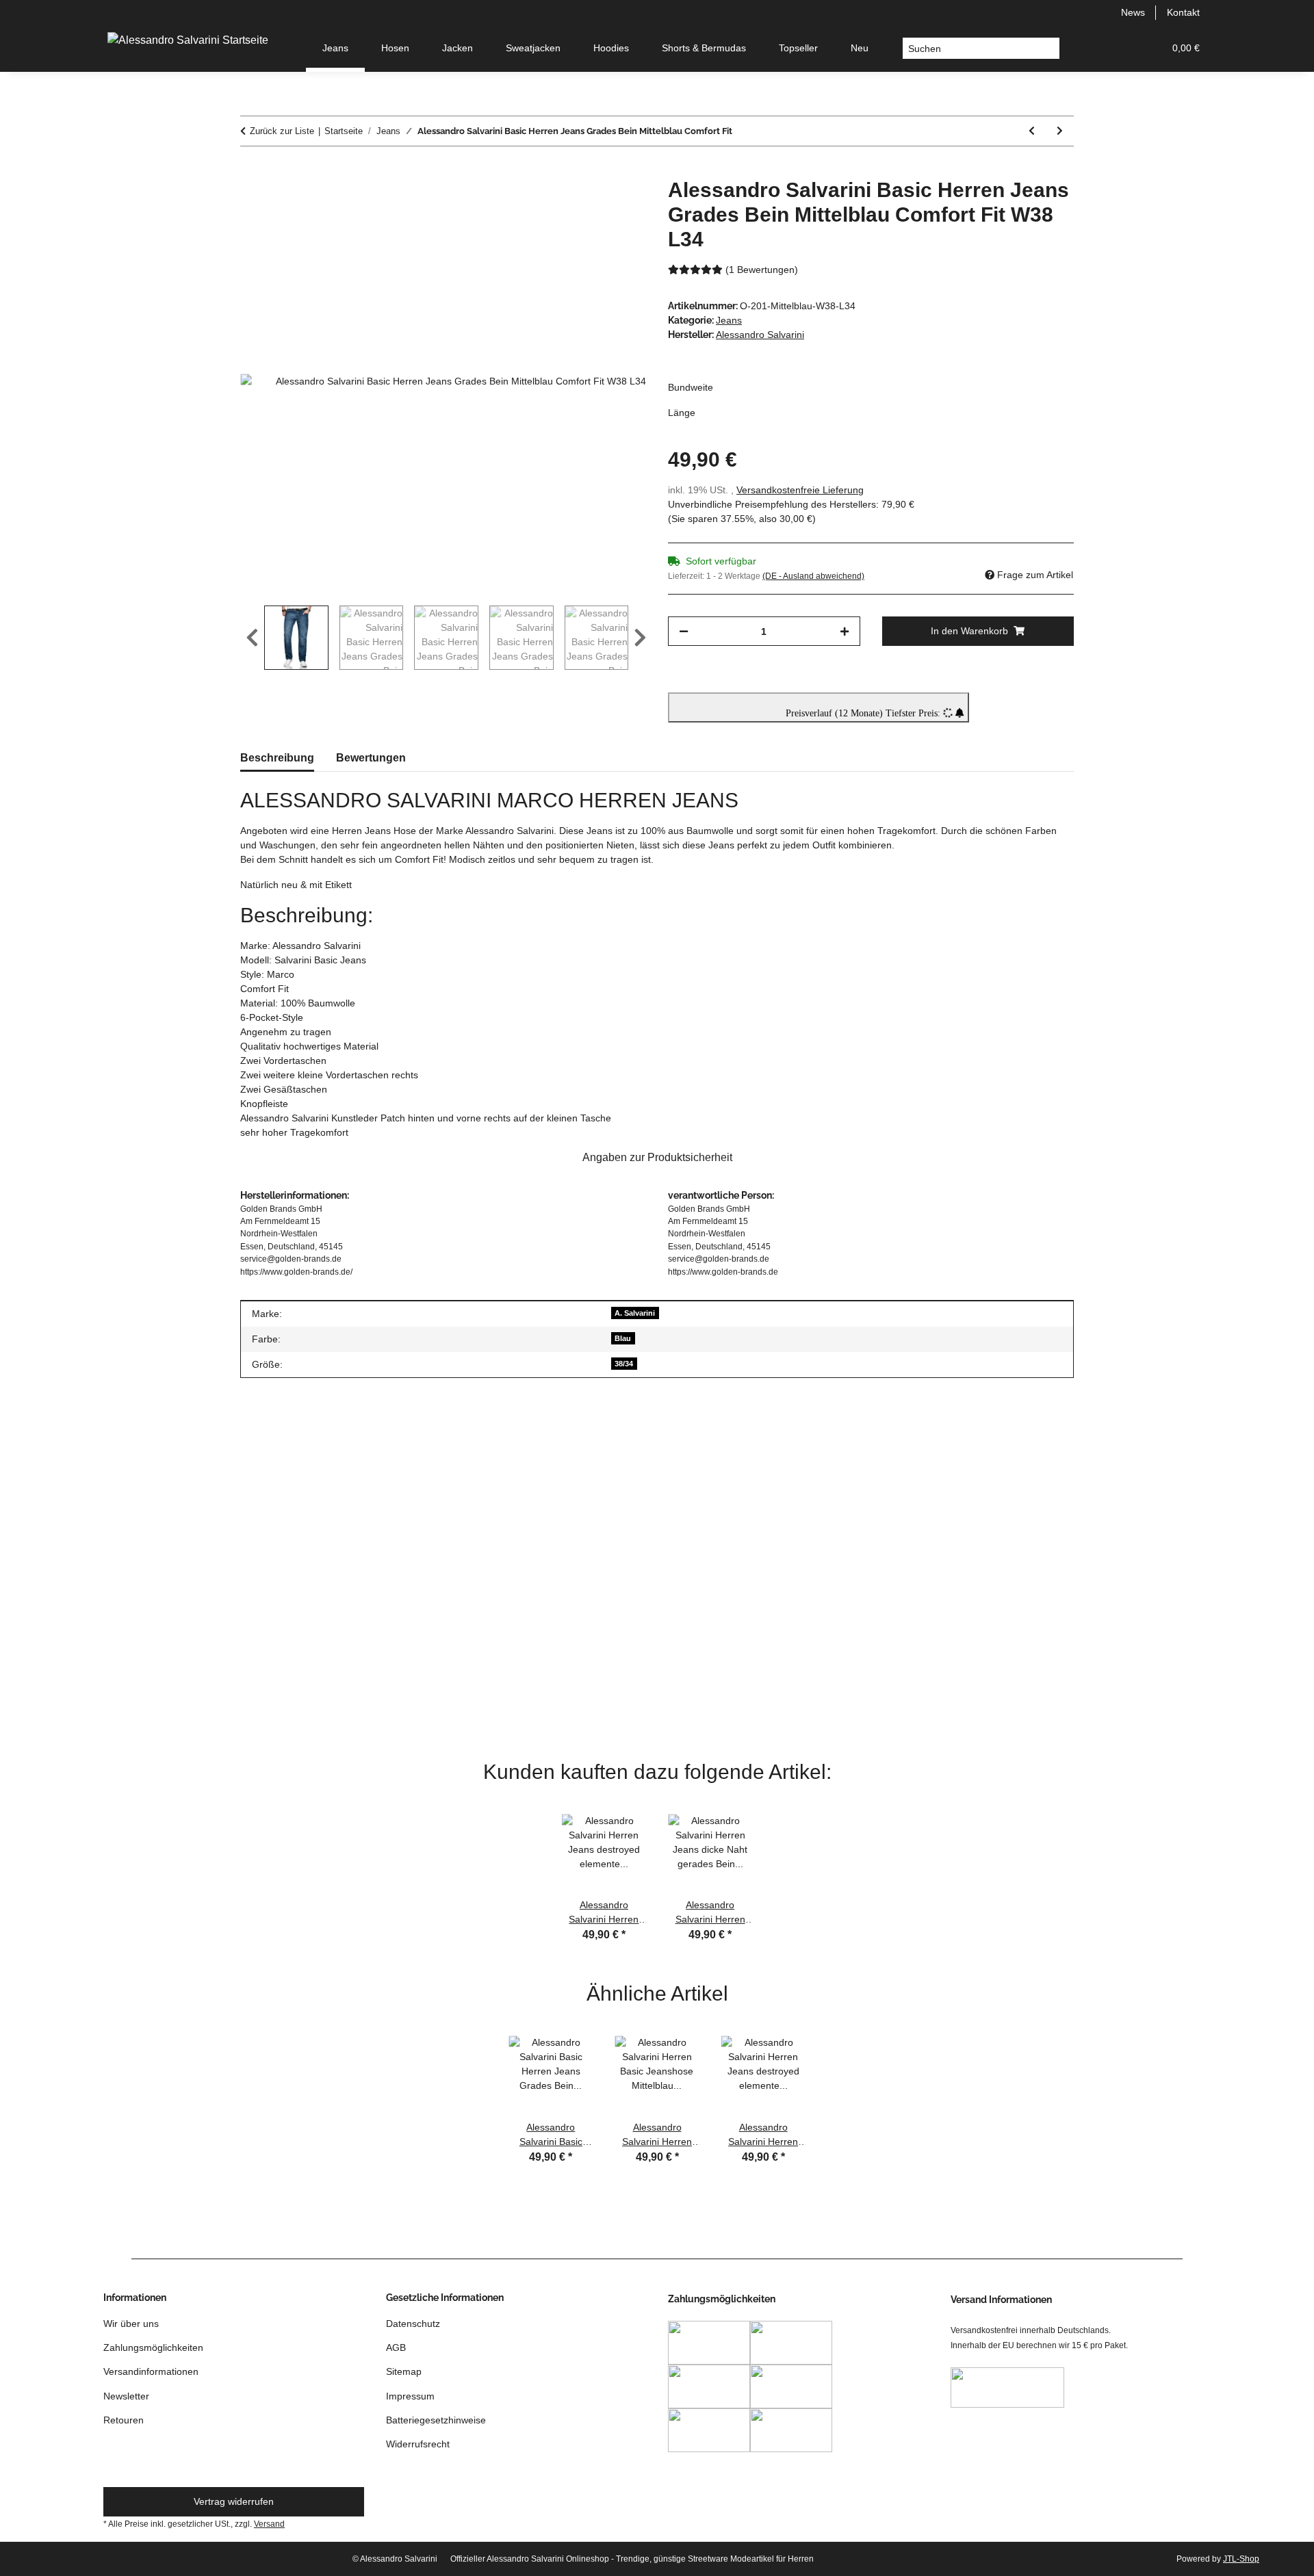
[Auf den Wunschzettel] (617, 204)
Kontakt (1183, 12)
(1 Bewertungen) (762, 270)
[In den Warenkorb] (251, 170)
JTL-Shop (1241, 2559)
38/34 (624, 1364)
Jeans (729, 320)
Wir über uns (131, 2324)
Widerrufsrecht (418, 2444)
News (1133, 12)
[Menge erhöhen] (845, 631)
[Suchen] (1049, 49)
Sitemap (404, 2371)
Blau (623, 1338)
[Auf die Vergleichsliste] (582, 204)
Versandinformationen (151, 2371)
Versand (269, 2524)
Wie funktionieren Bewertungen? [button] (322, 1534)
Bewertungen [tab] (371, 758)
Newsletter (126, 2396)
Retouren (124, 2420)
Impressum (410, 2396)
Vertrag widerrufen (234, 2501)
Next (640, 638)
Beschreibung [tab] (277, 758)
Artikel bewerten (571, 1454)
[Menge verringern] (684, 631)
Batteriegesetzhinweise (436, 2420)
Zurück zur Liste (282, 131)
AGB (396, 2347)
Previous (252, 638)
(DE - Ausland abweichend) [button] (813, 576)
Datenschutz (413, 2324)
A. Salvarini (635, 1313)
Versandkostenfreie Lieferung (800, 490)
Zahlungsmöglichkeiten (153, 2347)
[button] (1087, 48)
